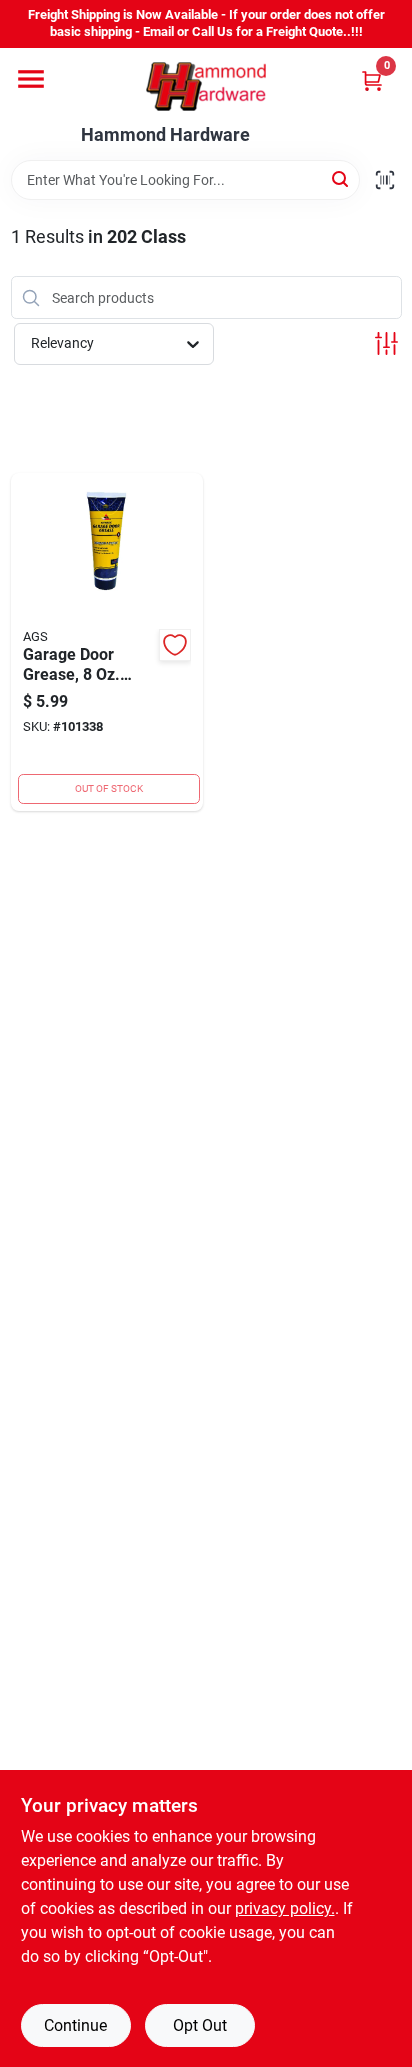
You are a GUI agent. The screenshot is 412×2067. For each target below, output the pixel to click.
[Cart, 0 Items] (372, 80)
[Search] (341, 178)
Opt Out (200, 2025)
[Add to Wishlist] (175, 645)
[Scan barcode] (385, 180)
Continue (75, 2025)
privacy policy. (285, 1908)
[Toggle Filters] (386, 343)
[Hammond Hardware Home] (206, 86)
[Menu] (31, 79)
